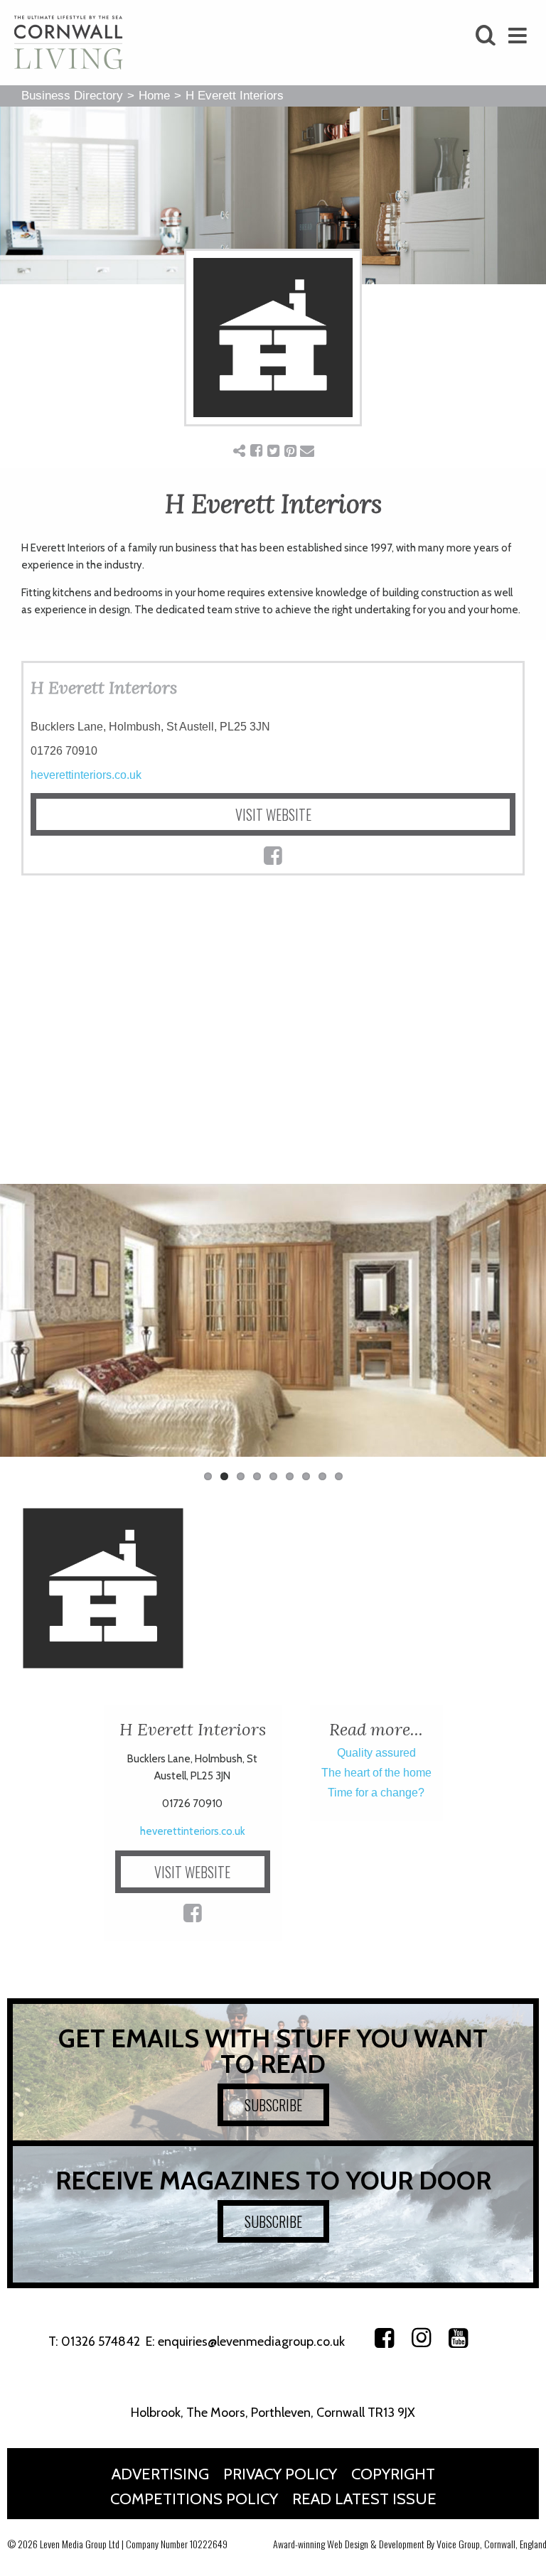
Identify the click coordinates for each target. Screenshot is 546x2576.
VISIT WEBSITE (273, 814)
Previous (21, 1327)
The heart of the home (376, 1773)
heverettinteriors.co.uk (86, 775)
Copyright (393, 2474)
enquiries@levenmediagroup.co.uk (251, 2341)
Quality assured (376, 1753)
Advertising (160, 2474)
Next (525, 1327)
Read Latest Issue (364, 2499)
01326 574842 (101, 2341)
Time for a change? (376, 1793)
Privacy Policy (280, 2474)
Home (154, 96)
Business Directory (72, 96)
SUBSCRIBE (273, 2105)
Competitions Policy (194, 2499)
